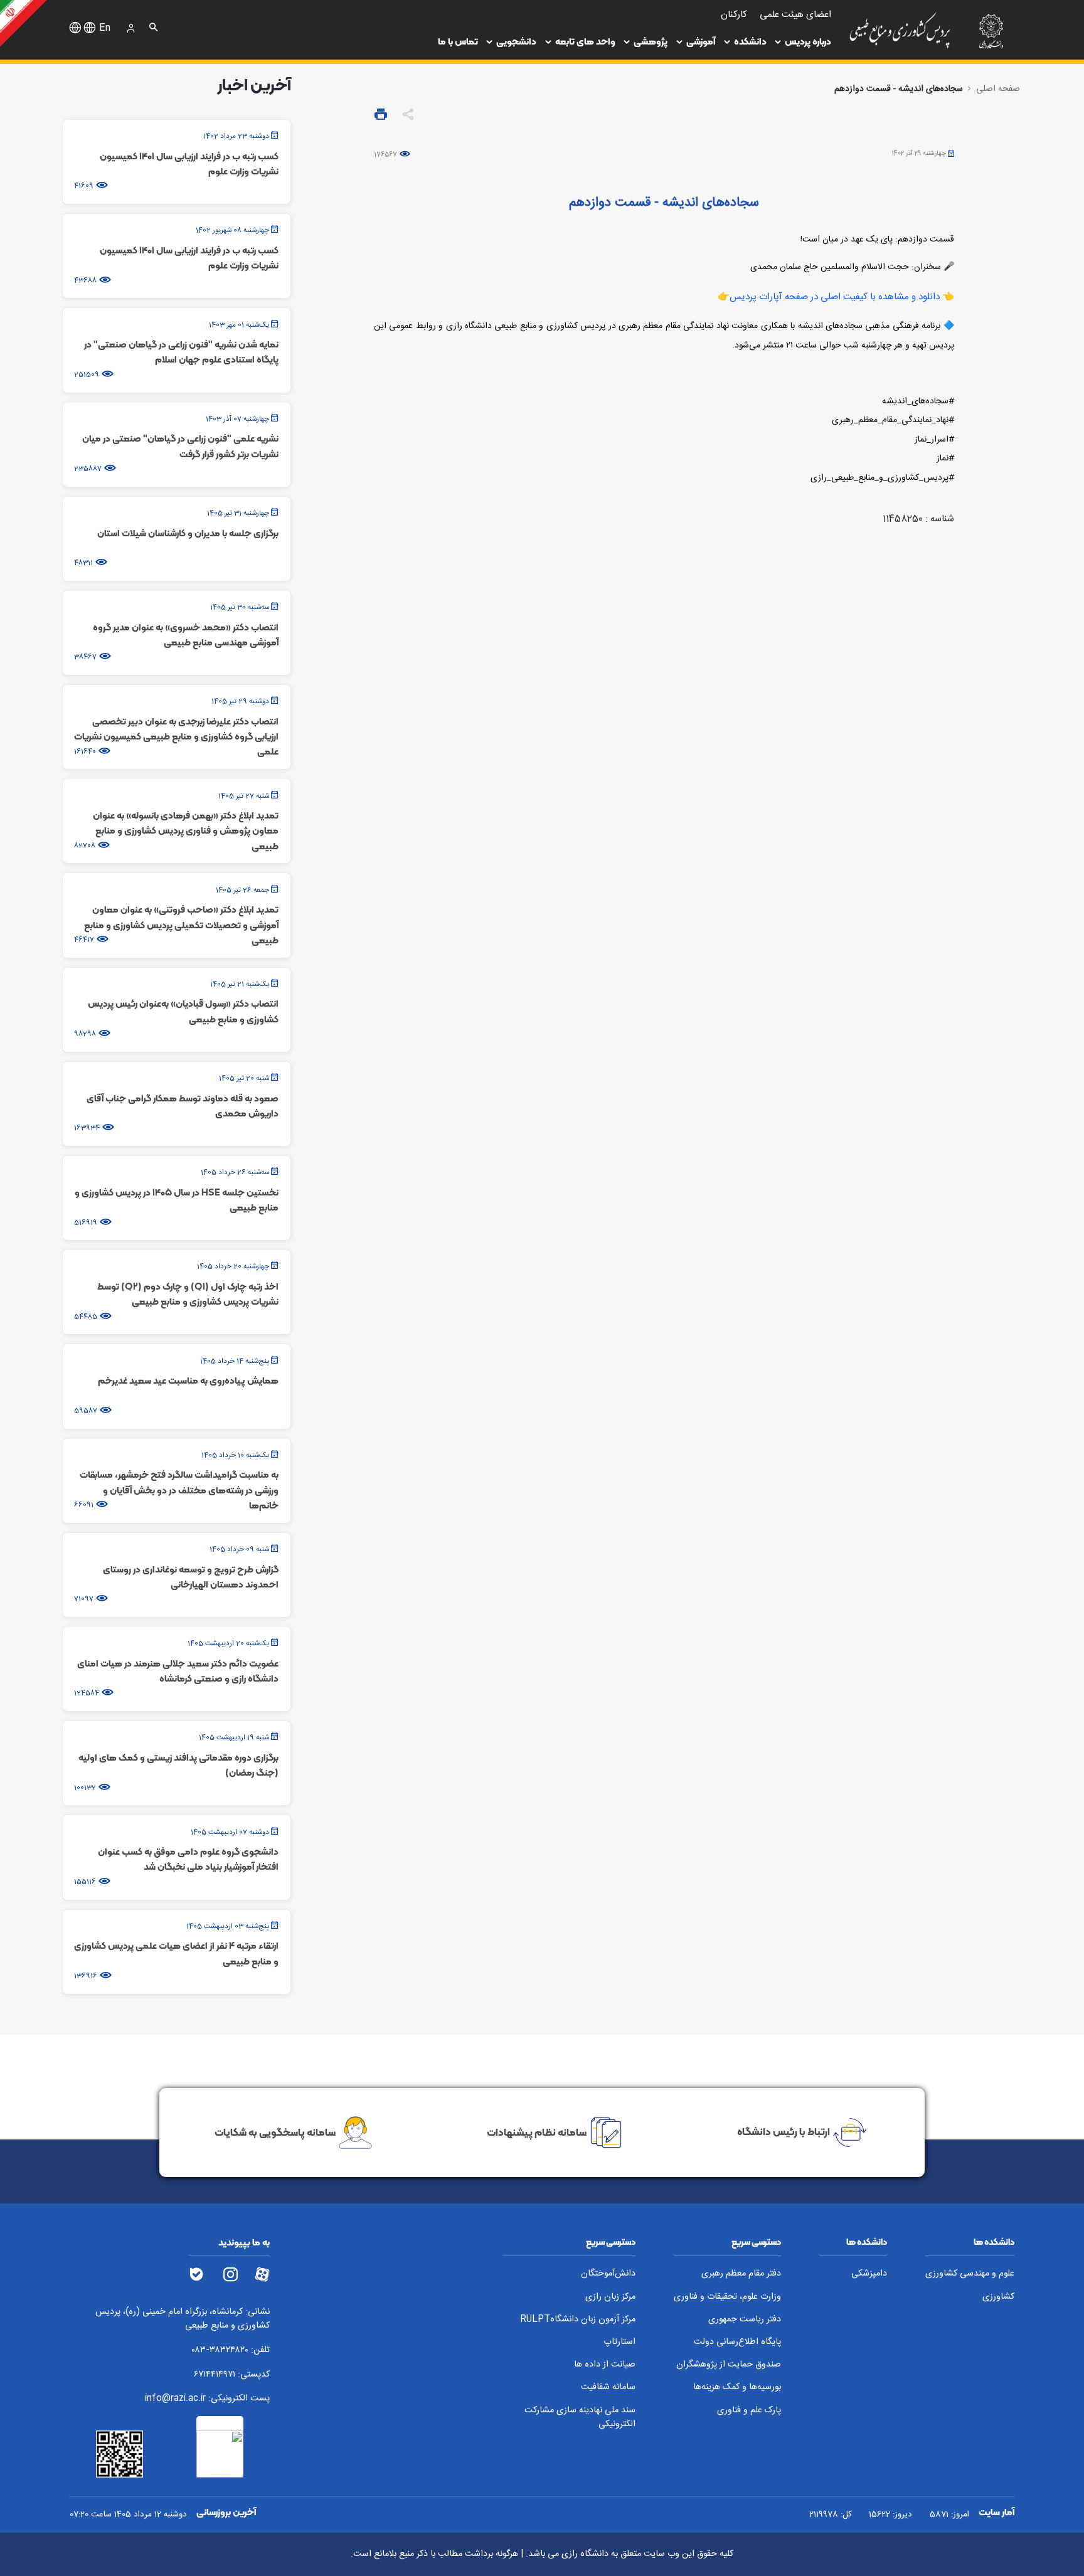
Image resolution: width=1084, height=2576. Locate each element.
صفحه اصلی (998, 89)
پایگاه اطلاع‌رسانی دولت (737, 2342)
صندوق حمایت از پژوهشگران (729, 2365)
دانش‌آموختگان (608, 2274)
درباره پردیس (808, 41)
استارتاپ (619, 2342)
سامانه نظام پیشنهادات (537, 2131)
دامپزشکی (869, 2274)
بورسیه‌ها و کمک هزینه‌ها (737, 2388)
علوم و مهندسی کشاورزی (970, 2274)
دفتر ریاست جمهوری (745, 2320)
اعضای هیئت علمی (795, 15)
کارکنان (734, 15)
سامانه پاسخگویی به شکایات (275, 2131)
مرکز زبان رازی (610, 2297)
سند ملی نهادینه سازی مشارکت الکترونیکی (580, 2418)
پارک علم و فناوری (749, 2411)
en (105, 28)
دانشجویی (516, 41)
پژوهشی (651, 41)
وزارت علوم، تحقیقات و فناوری (727, 2297)
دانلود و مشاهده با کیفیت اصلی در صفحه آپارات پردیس (836, 297)
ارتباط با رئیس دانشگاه (784, 2131)
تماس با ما (458, 41)
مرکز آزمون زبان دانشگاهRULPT (578, 2320)
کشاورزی (998, 2297)
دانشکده (750, 41)
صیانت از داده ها (605, 2365)
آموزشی (701, 41)
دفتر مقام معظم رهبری (741, 2274)
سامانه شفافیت (608, 2388)
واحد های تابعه (585, 41)
